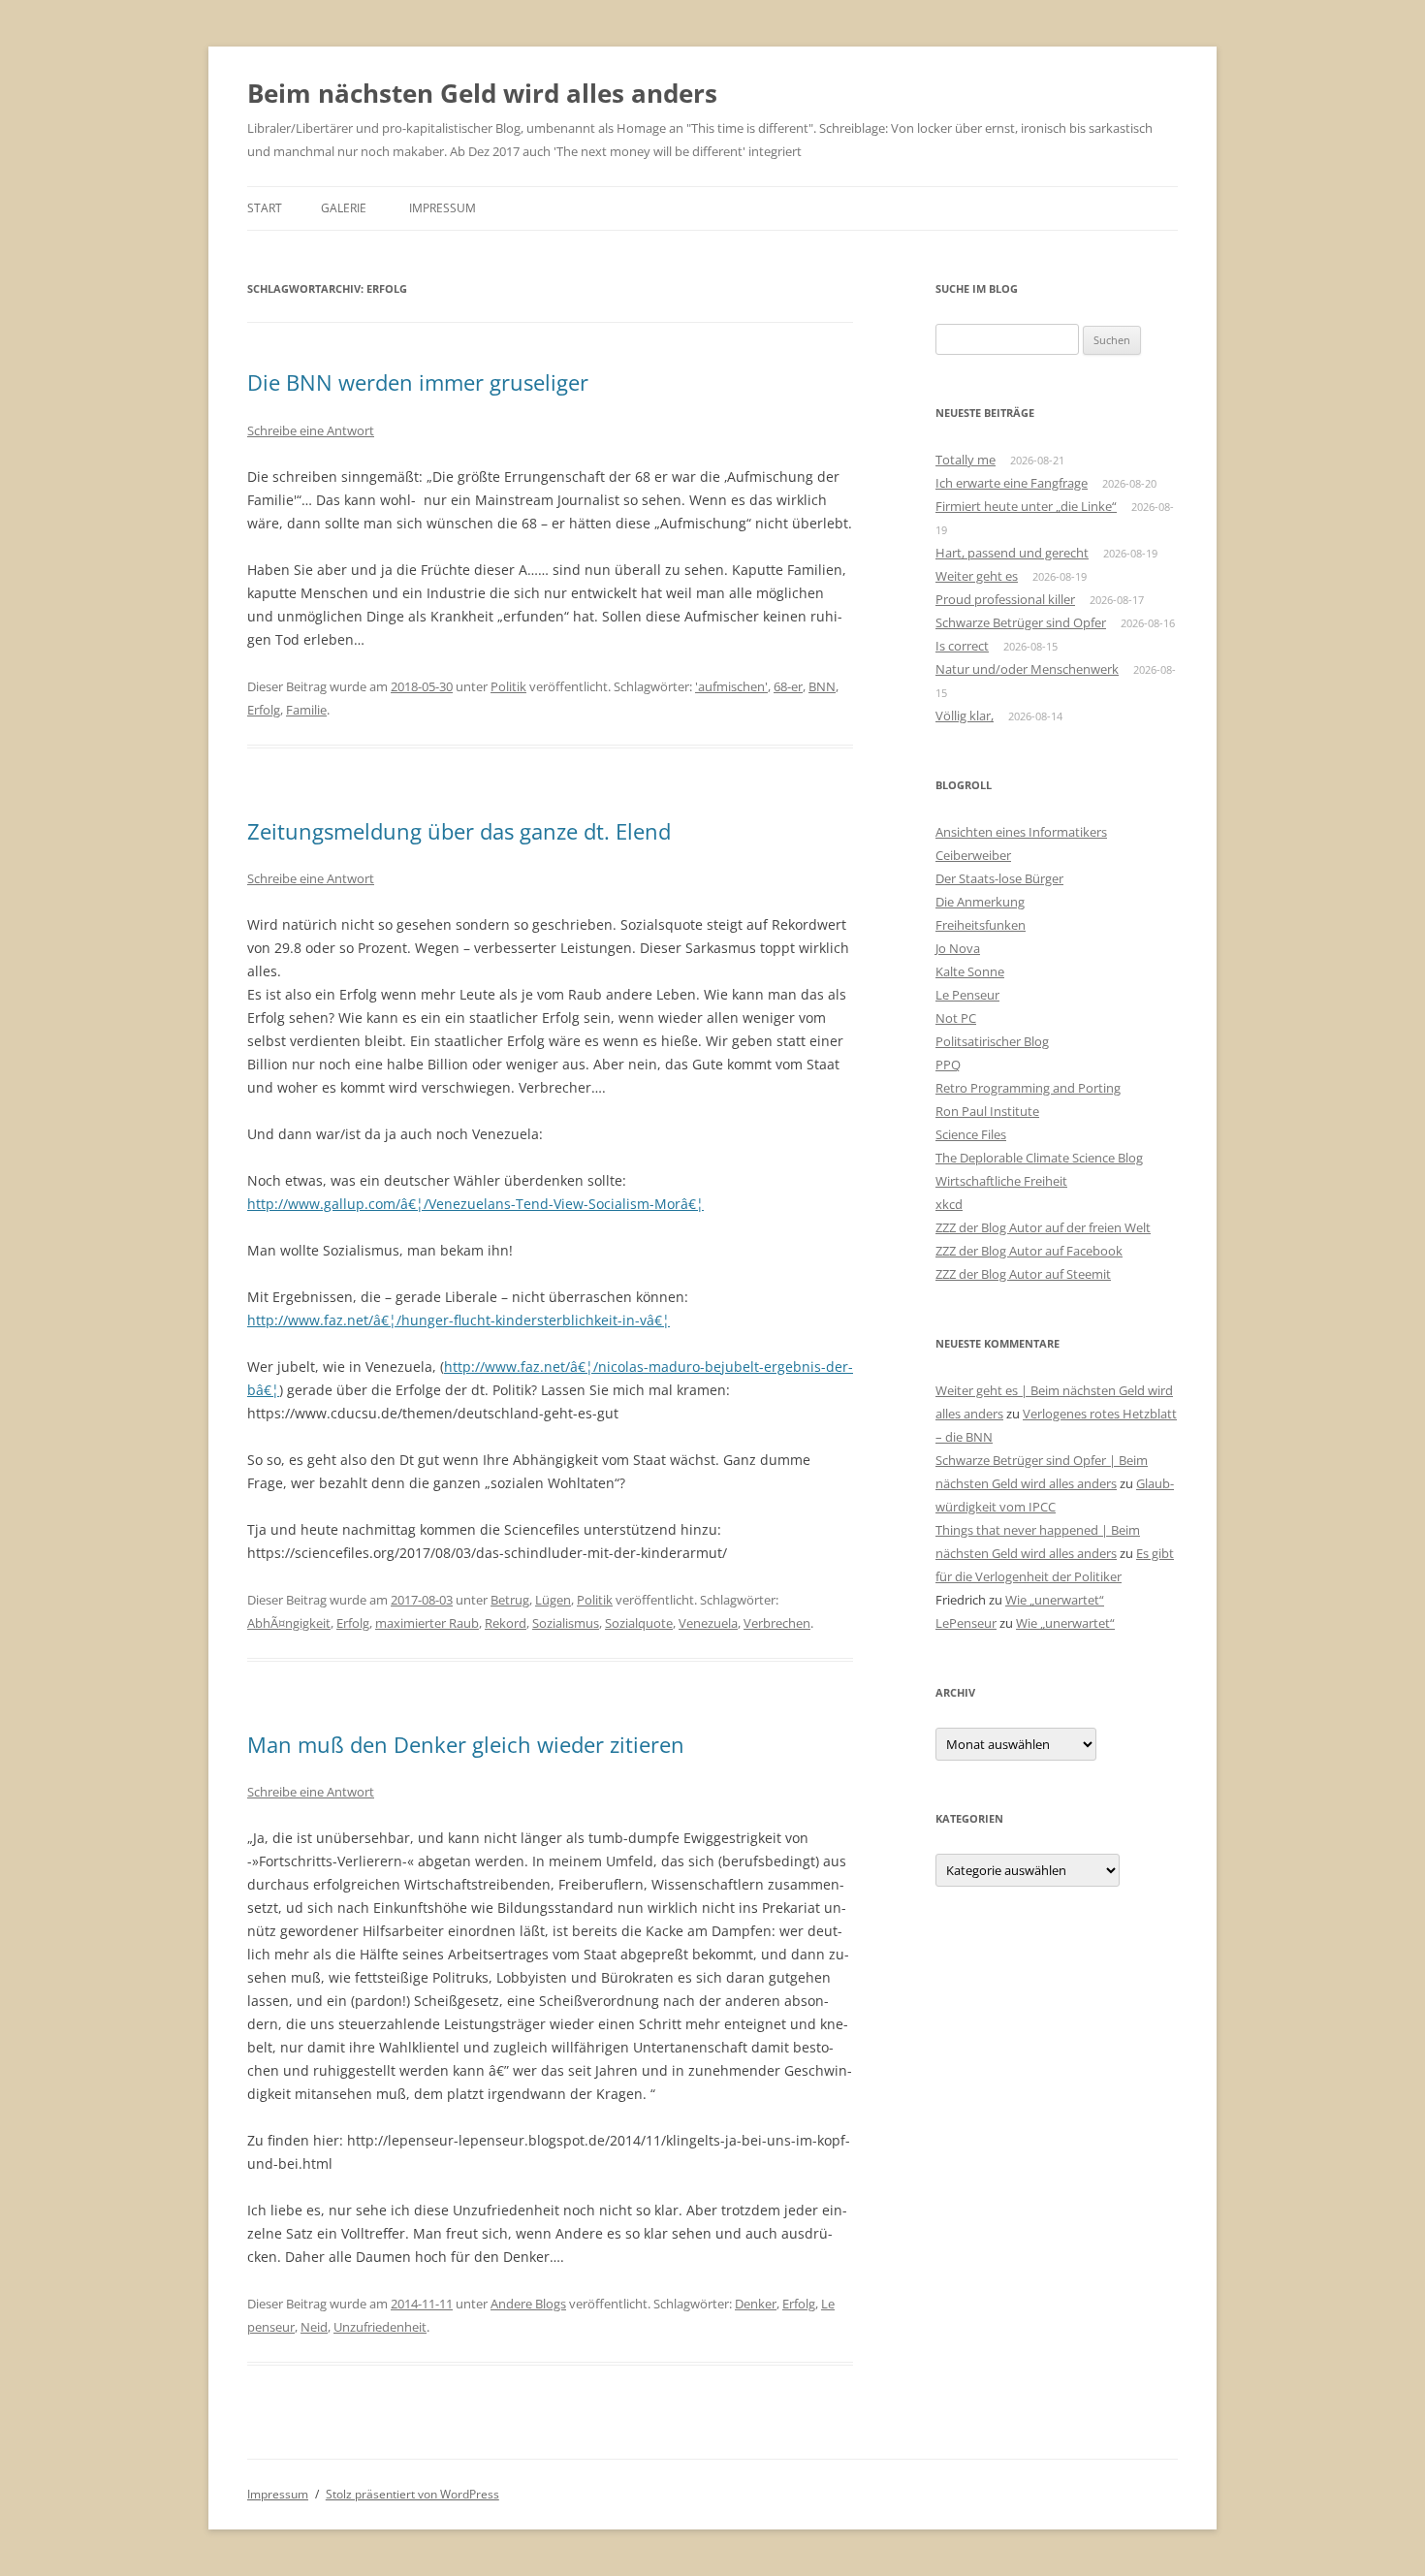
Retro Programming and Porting (1028, 1088)
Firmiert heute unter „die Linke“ (1026, 506)
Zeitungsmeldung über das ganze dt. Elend (459, 831)
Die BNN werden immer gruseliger (418, 382)
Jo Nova (958, 948)
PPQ (948, 1065)
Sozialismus (566, 1623)
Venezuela (708, 1623)
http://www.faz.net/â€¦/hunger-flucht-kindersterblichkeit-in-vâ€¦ (459, 1320)
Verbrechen (777, 1623)
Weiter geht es (977, 576)
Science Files (971, 1134)
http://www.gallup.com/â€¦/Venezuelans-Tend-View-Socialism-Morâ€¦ (475, 1204)
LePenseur (966, 1623)
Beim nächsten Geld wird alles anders (482, 93)
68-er (788, 686)
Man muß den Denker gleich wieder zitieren (466, 1744)
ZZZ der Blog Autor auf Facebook (1029, 1251)
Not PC (956, 1018)
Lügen (553, 1600)
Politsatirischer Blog (992, 1041)
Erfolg (264, 710)
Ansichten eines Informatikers (1021, 832)
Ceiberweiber (973, 855)
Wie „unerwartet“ (1055, 1600)
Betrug (510, 1600)
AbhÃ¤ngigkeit (289, 1623)
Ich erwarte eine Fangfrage (1012, 483)
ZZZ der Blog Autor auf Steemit (1023, 1274)
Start (265, 208)
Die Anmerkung (980, 902)
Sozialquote (639, 1623)
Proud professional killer (1005, 599)
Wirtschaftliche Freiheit (1001, 1181)
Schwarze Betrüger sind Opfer (1021, 622)
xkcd (949, 1204)
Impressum (443, 208)
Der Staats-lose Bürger (999, 878)
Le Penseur (967, 995)
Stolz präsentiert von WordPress (412, 2494)
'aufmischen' (731, 686)
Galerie (344, 208)
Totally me (966, 460)
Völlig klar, (965, 716)
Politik (508, 686)
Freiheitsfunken (981, 925)
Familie (306, 710)
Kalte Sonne (970, 971)
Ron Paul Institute (987, 1111)
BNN (822, 686)
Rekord (506, 1623)
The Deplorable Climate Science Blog (1039, 1158)
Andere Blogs (528, 2304)
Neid (314, 2327)
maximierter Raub (427, 1623)
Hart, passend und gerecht (1012, 553)
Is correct (962, 646)
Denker (756, 2304)
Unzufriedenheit (380, 2327)
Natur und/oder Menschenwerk (1027, 669)
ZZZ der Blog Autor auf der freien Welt (1043, 1227)
